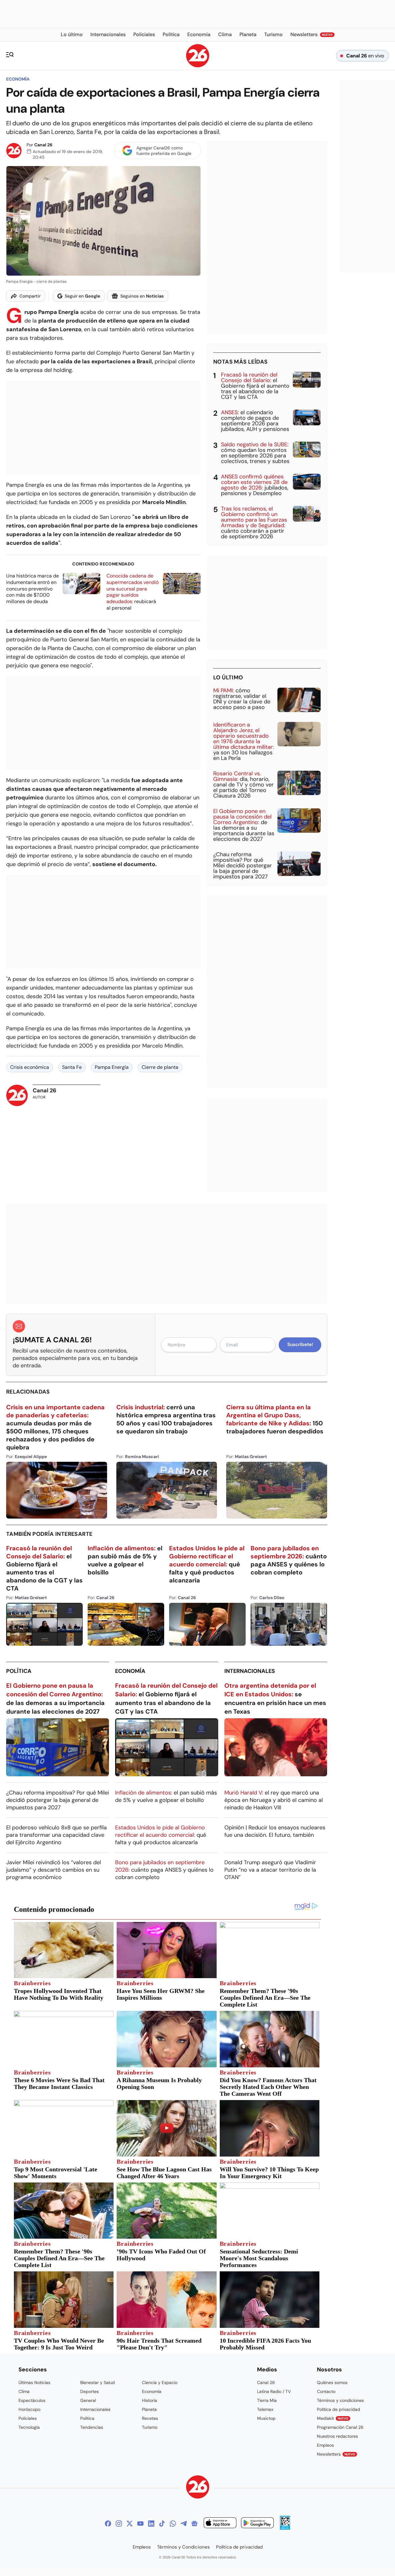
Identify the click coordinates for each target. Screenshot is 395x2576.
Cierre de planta (160, 1067)
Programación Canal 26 (340, 2427)
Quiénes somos (332, 2382)
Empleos (325, 2445)
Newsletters (336, 2454)
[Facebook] (108, 2524)
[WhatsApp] (173, 2524)
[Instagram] (119, 2524)
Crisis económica (30, 1067)
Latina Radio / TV (274, 2391)
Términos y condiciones (340, 2400)
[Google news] (194, 2524)
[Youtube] (140, 2524)
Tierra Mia (267, 2400)
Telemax (265, 2409)
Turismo (150, 2427)
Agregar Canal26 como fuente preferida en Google (164, 151)
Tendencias (92, 2427)
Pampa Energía (112, 1067)
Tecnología (29, 2427)
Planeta (149, 2409)
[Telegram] (184, 2524)
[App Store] (220, 2524)
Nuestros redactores (337, 2436)
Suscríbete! (300, 1344)
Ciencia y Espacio (160, 2382)
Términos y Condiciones (183, 2547)
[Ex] (130, 2524)
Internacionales (250, 1671)
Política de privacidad (339, 2409)
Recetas (150, 2418)
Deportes (89, 2391)
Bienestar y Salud (98, 2382)
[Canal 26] (198, 2488)
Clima (24, 2391)
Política (19, 1671)
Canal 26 (43, 145)
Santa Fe (72, 1067)
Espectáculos (32, 2400)
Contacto (326, 2391)
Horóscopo (29, 2409)
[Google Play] (257, 2524)
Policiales (28, 2418)
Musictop (266, 2418)
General (88, 2400)
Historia (150, 2400)
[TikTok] (162, 2524)
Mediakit (333, 2418)
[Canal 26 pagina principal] (198, 66)
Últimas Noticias (34, 2382)
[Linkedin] (151, 2524)
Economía (18, 79)
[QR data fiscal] (285, 2528)
